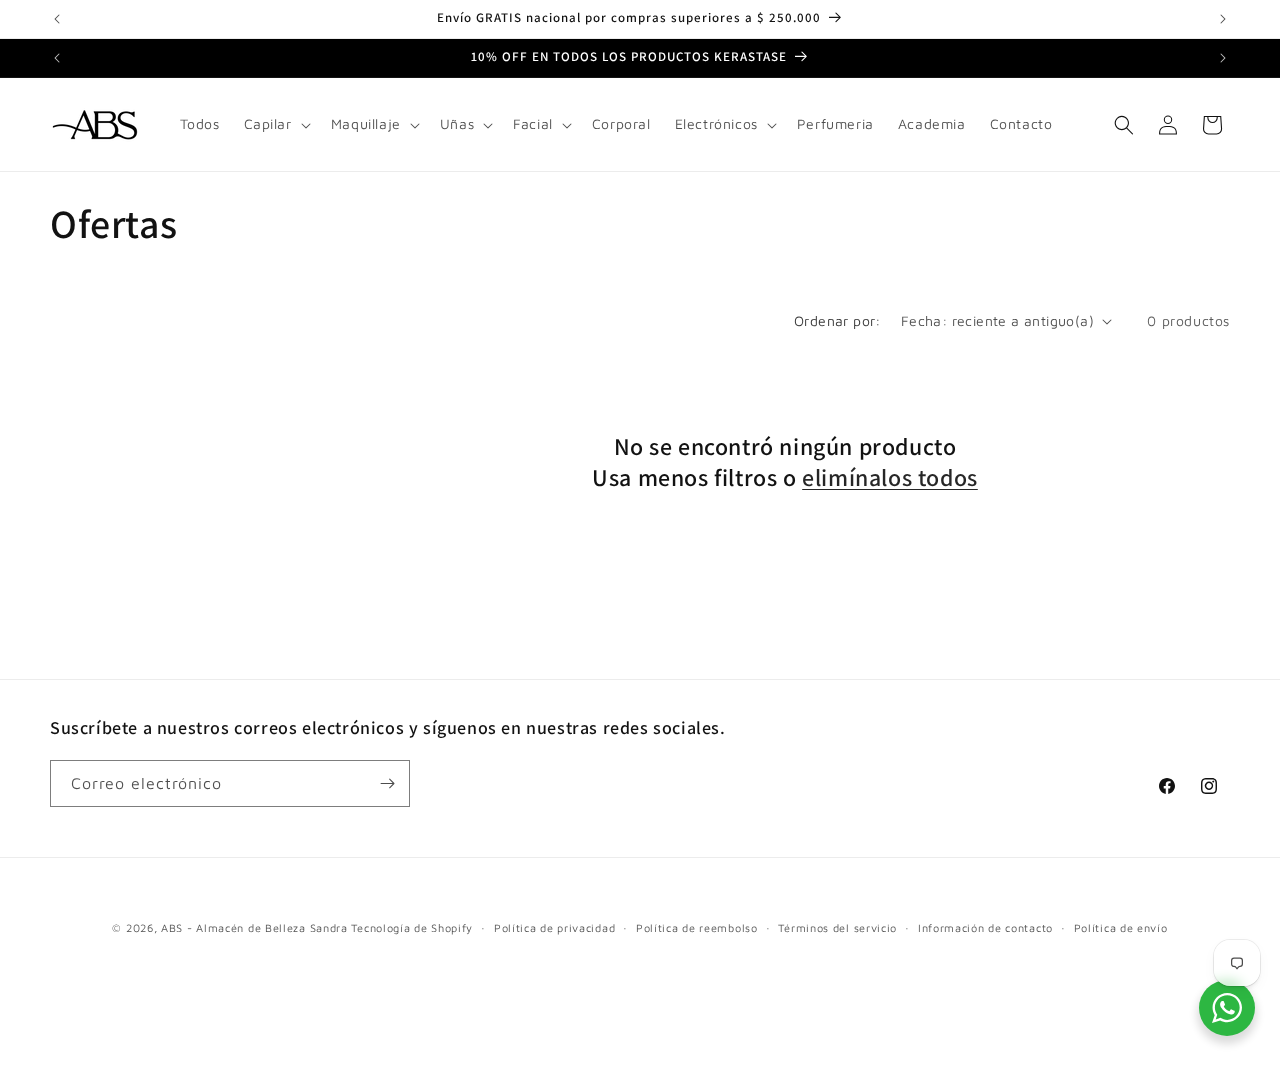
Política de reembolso (697, 927)
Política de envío (1121, 927)
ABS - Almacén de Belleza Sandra (254, 927)
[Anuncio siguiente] (1223, 19)
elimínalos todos (890, 477)
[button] (275, 124)
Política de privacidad (554, 927)
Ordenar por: (837, 320)
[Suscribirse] (387, 783)
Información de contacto (985, 927)
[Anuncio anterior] (57, 19)
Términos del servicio (837, 927)
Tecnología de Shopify (412, 927)
